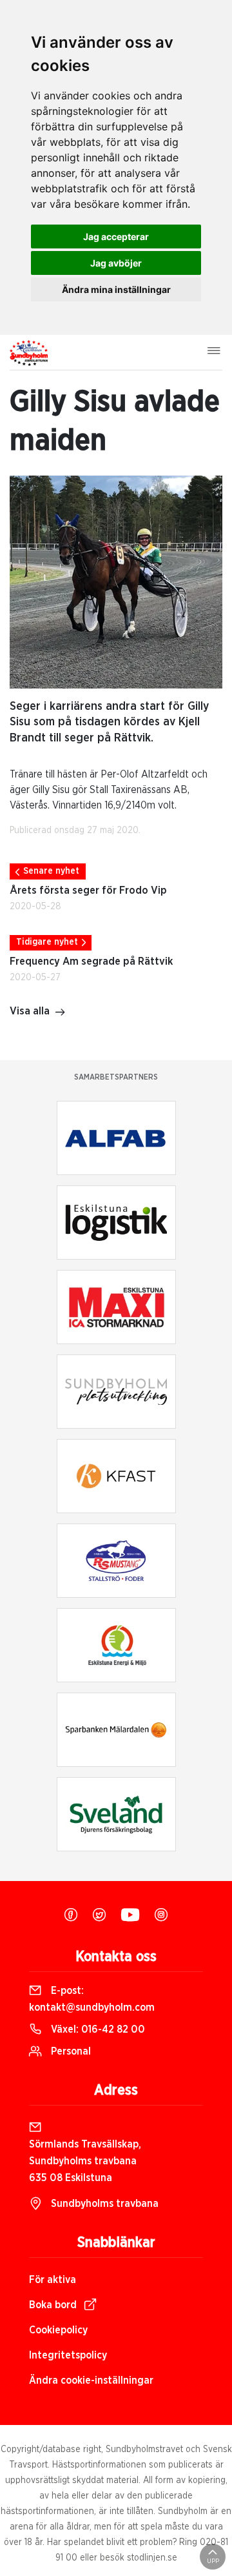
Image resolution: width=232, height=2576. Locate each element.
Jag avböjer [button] (116, 263)
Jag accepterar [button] (116, 236)
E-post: (92, 1999)
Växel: (97, 2029)
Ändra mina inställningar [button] (116, 289)
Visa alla (30, 1011)
